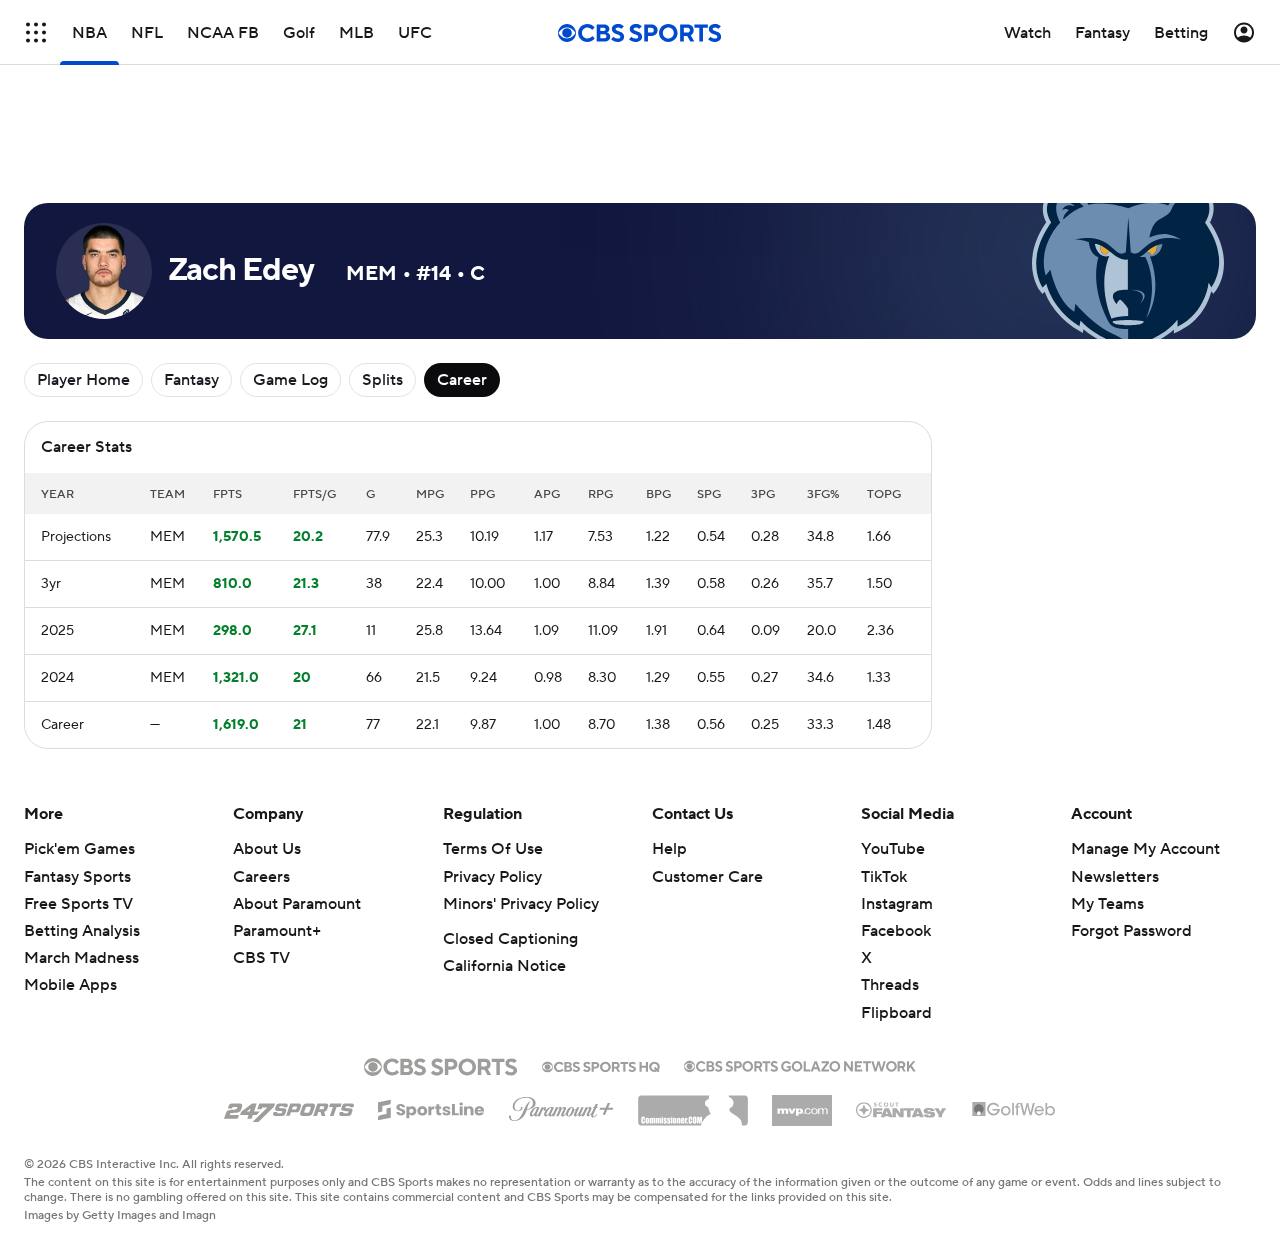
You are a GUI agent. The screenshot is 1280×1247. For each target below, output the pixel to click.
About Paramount (297, 904)
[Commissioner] (693, 1103)
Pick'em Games (79, 849)
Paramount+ (277, 931)
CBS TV (261, 958)
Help (669, 849)
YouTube (893, 849)
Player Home (83, 380)
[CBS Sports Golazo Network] (800, 1064)
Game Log (290, 380)
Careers (261, 877)
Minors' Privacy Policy (521, 904)
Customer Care (707, 877)
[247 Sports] (289, 1106)
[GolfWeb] (1014, 1110)
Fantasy (191, 380)
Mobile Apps (70, 985)
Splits (382, 380)
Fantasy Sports (77, 877)
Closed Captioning (510, 939)
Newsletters (1115, 877)
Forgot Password (1131, 931)
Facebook (896, 931)
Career (462, 380)
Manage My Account (1145, 849)
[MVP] (802, 1103)
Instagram (897, 904)
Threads (890, 985)
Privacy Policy (492, 877)
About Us (267, 849)
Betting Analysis (82, 931)
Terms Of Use (493, 849)
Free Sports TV (78, 904)
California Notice (504, 966)
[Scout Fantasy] (902, 1109)
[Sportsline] (431, 1107)
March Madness (81, 958)
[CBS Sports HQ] (601, 1065)
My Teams (1107, 904)
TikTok (884, 877)
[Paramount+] (561, 1105)
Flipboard (896, 1013)
